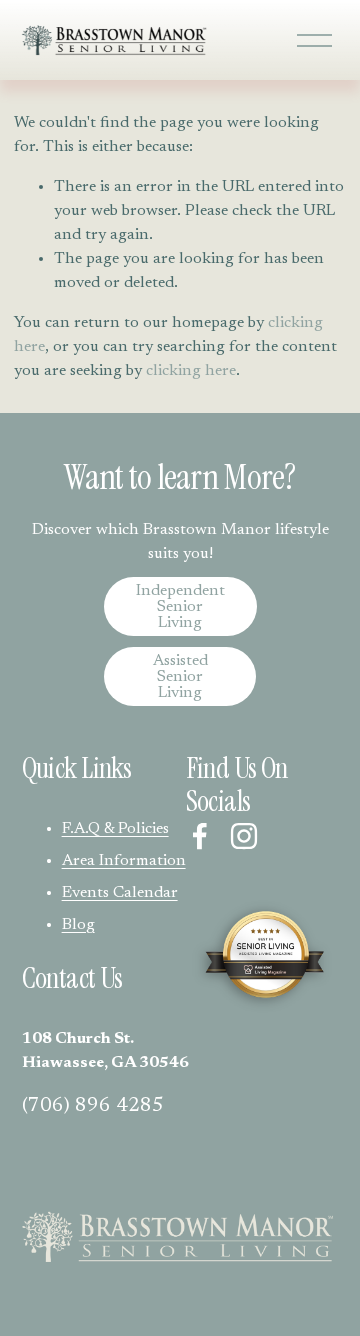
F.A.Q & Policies (115, 829)
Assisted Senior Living (180, 677)
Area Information (124, 861)
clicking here (191, 371)
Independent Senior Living (180, 607)
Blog (78, 925)
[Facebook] (200, 836)
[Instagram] (244, 836)
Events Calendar (120, 893)
